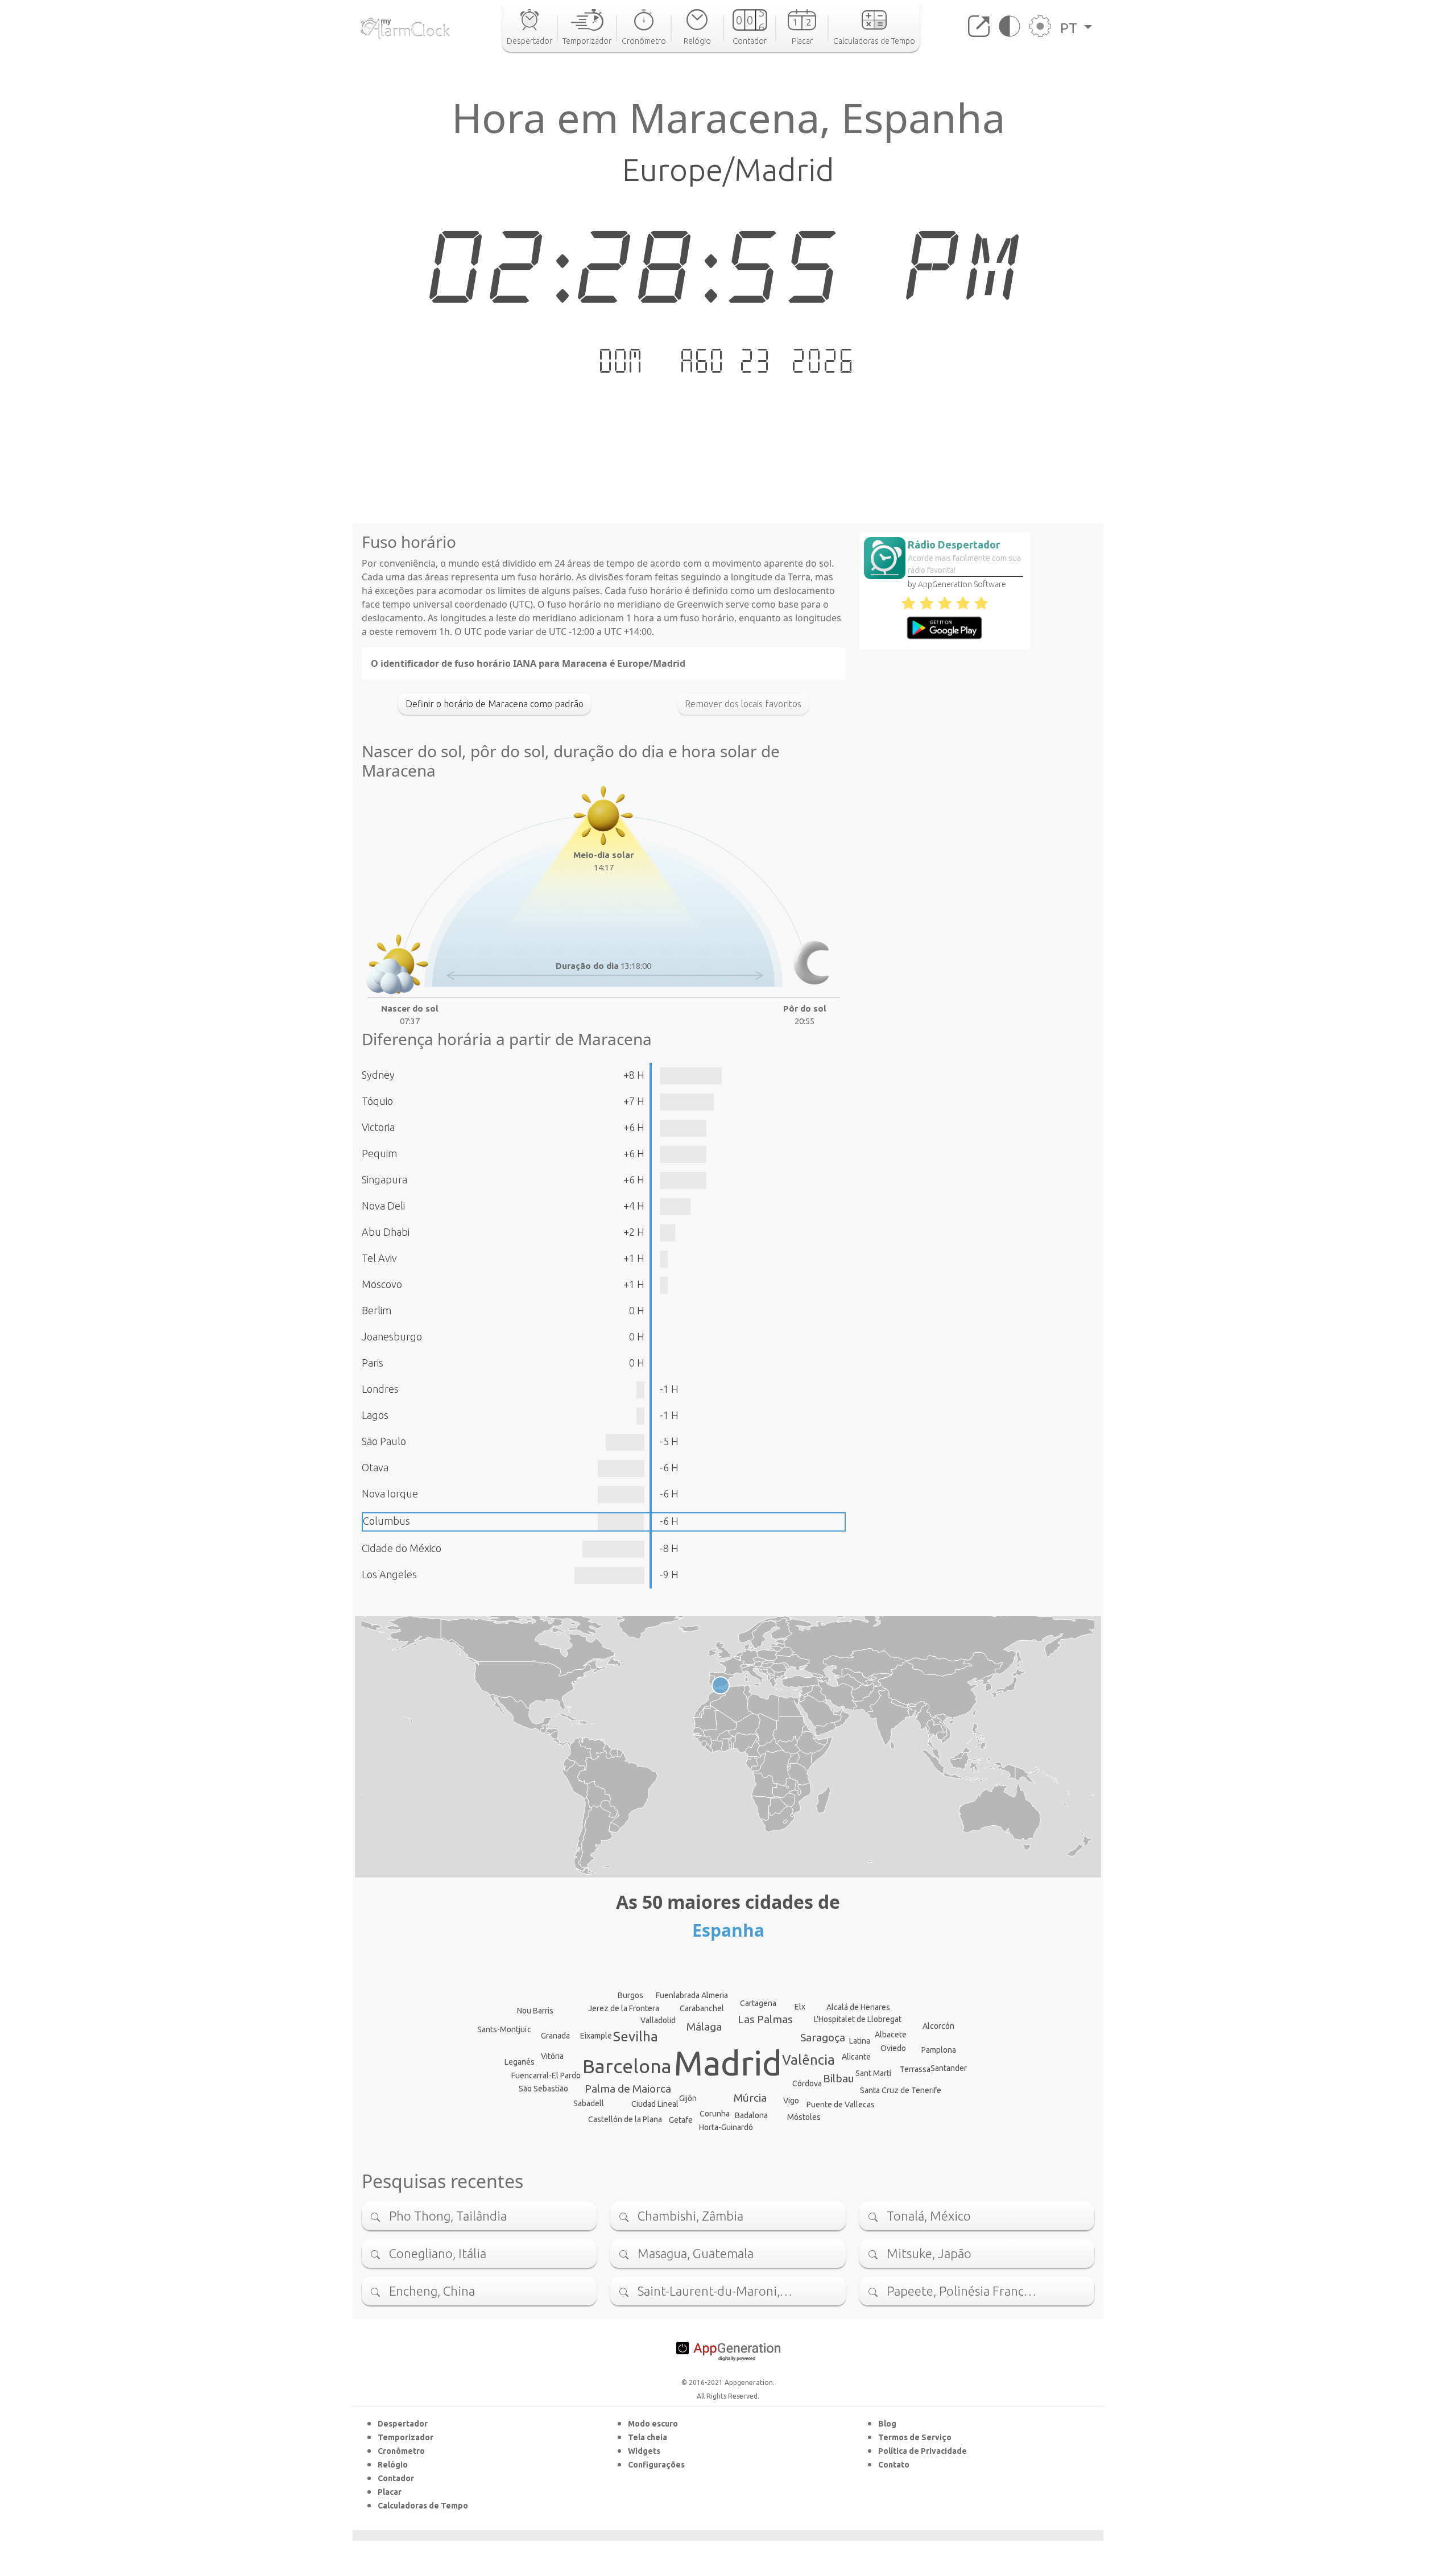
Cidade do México (402, 1548)
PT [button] (1070, 28)
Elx (800, 2007)
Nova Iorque (390, 1493)
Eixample (596, 2036)
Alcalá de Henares (858, 2007)
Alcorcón (938, 2026)
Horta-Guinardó (726, 2127)
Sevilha (636, 2037)
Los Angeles (389, 1574)
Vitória (552, 2056)
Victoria (378, 1127)
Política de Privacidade (923, 2451)
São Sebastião (543, 2089)
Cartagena (758, 2003)
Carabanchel (702, 2008)
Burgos (630, 1995)
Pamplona (939, 2050)
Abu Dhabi (386, 1232)
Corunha (715, 2114)
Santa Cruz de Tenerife (901, 2090)
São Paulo (384, 1441)
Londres (380, 1389)
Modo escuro (653, 2424)
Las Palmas (765, 2019)
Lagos (375, 1415)
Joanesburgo (392, 1336)
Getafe (681, 2120)
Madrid (728, 2063)
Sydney (378, 1075)
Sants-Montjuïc (504, 2029)
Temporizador (406, 2437)
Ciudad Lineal (655, 2104)
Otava (375, 1467)
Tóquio (377, 1101)
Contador (396, 2478)
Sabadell (589, 2103)
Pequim (379, 1153)
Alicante (856, 2057)
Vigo (791, 2101)
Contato (894, 2465)
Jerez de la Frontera (624, 2008)
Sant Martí (873, 2073)
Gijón (688, 2098)
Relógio (393, 2465)
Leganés (520, 2062)
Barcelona (627, 2066)
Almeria (715, 1995)
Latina (860, 2041)
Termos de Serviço (915, 2437)
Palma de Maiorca (628, 2089)
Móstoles (804, 2117)
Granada (555, 2036)
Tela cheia (648, 2437)
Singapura (384, 1179)
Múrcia (750, 2098)
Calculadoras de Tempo (423, 2506)
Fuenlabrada (678, 1995)
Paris (373, 1363)
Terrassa (915, 2069)
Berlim (377, 1310)
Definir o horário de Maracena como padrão (495, 704)
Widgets (644, 2451)
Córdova (807, 2083)
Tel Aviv (379, 1258)
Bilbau (839, 2078)
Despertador (403, 2424)
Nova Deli (383, 1206)
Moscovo (382, 1284)
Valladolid (658, 2020)
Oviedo (893, 2048)
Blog (887, 2424)
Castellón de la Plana (625, 2119)
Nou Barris (535, 2011)
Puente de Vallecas (841, 2105)
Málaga (704, 2027)
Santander (949, 2068)
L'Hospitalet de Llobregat (858, 2019)
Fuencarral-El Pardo (546, 2076)
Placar (390, 2492)
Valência (808, 2060)
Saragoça (823, 2037)
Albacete (891, 2035)
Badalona (751, 2115)
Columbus (386, 1521)
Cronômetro (401, 2451)
